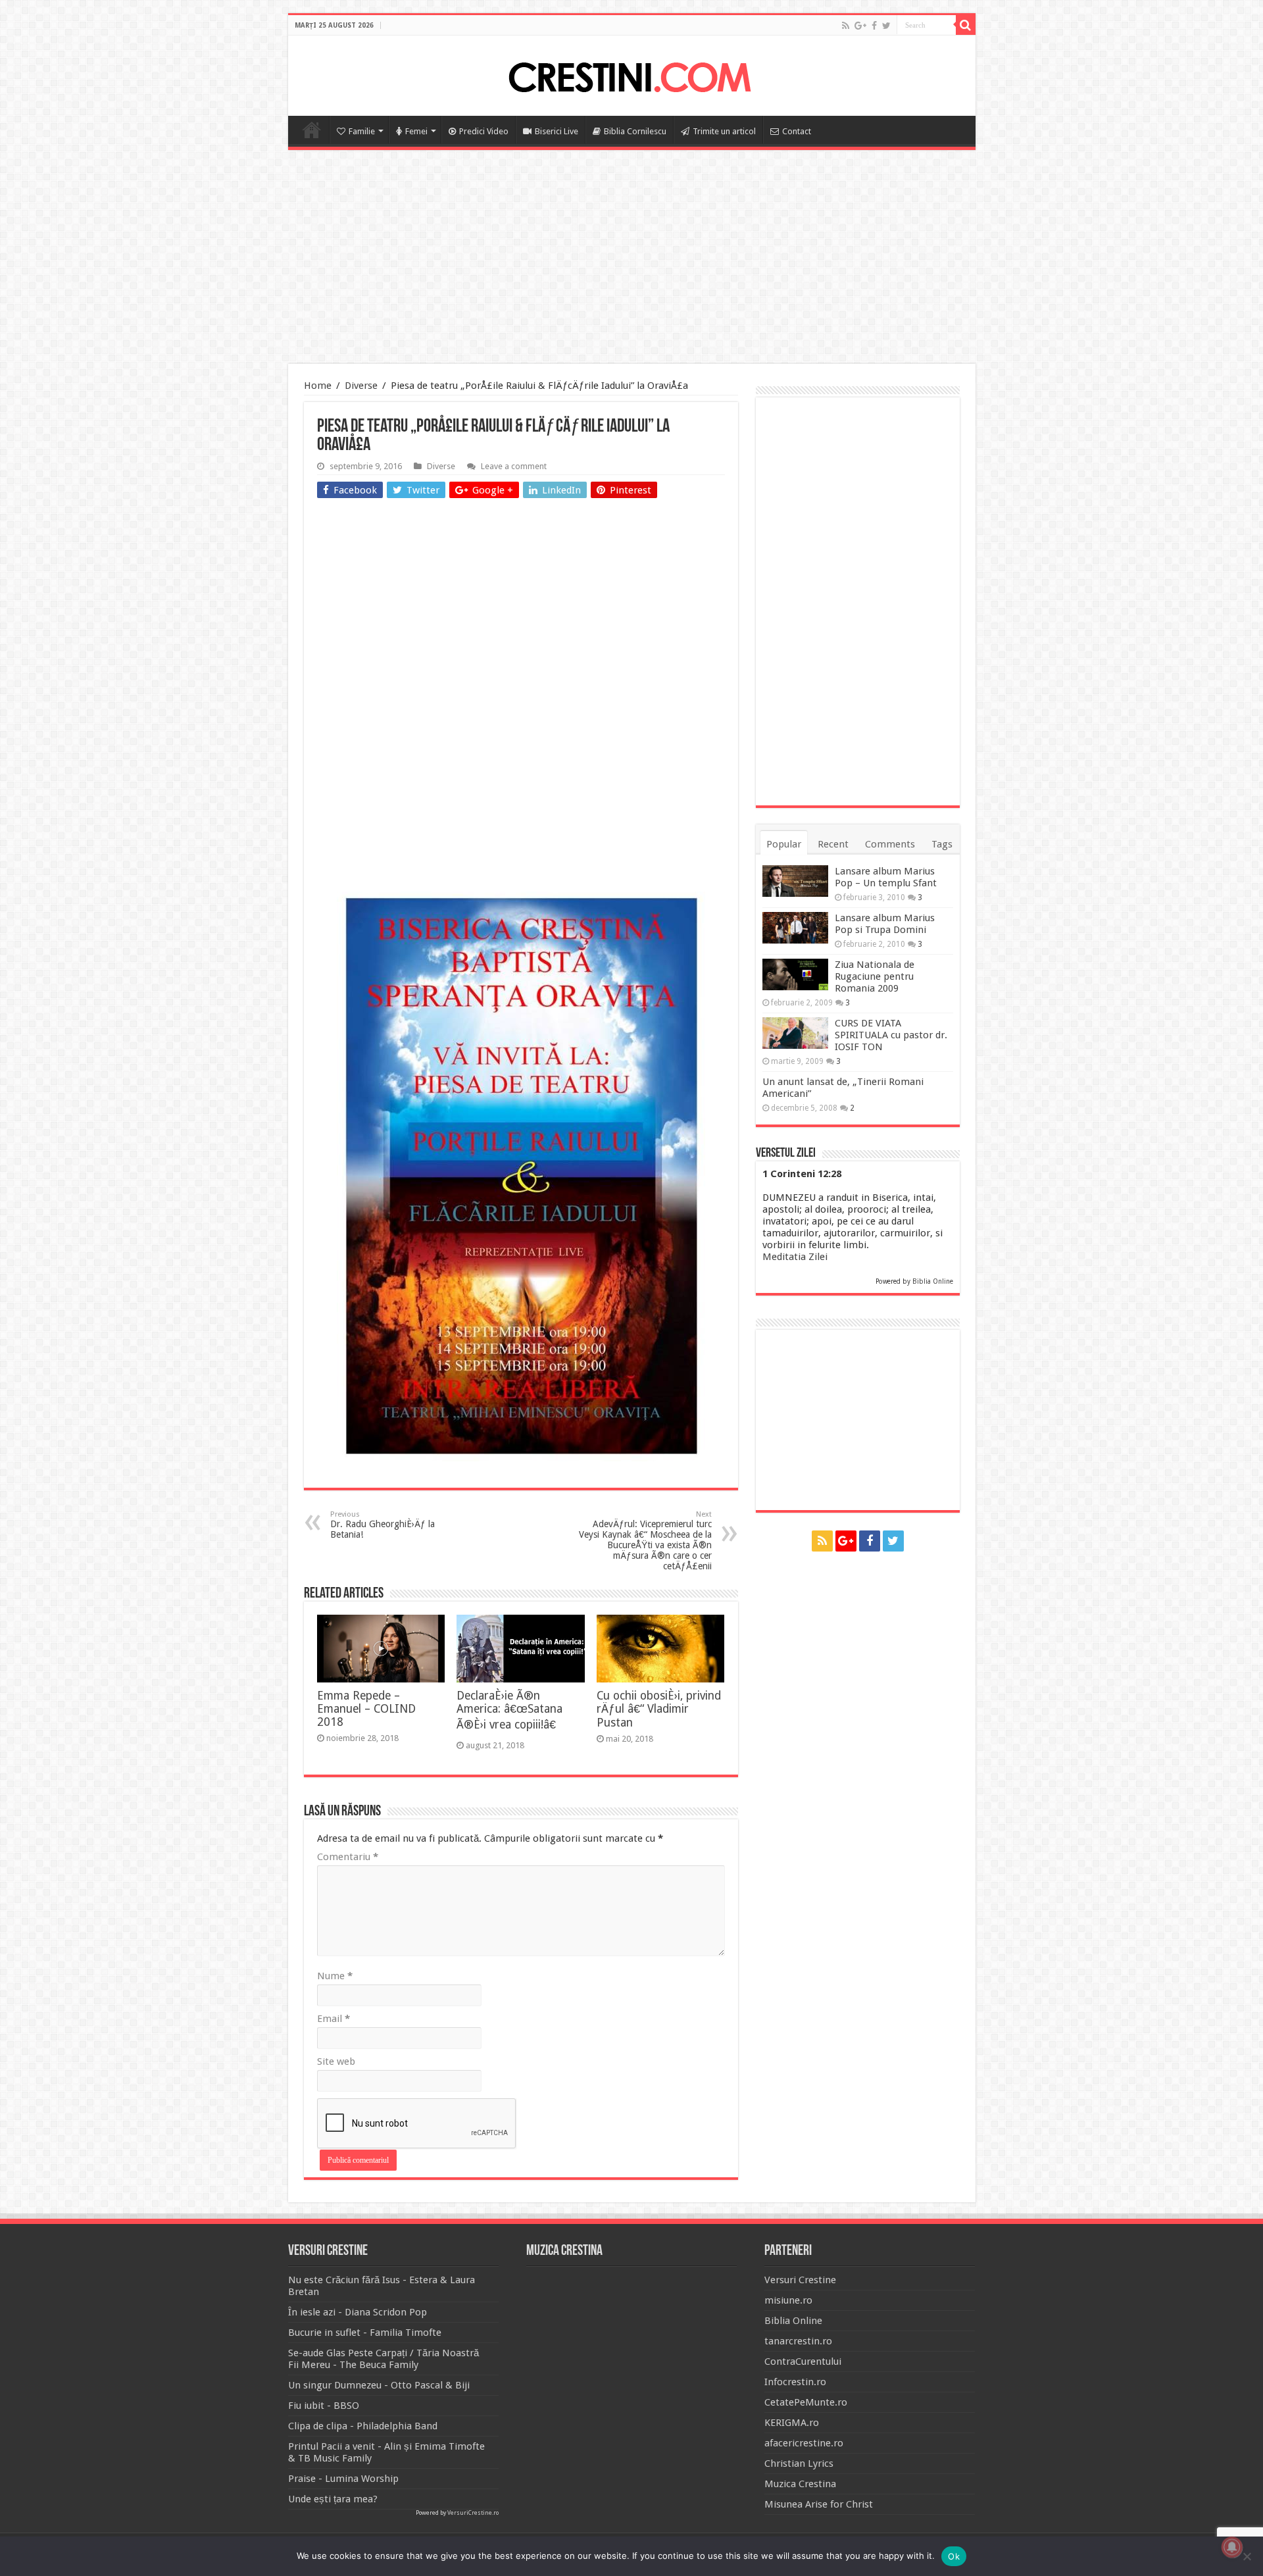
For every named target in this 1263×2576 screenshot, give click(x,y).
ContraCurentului (803, 2361)
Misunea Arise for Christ (819, 2504)
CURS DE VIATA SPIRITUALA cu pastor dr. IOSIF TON (891, 1035)
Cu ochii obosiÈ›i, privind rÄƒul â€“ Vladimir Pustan (659, 1709)
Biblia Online (933, 1281)
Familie (362, 131)
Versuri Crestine (800, 2280)
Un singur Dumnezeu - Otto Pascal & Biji (379, 2385)
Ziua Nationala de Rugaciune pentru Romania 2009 (875, 976)
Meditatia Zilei (795, 1257)
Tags (942, 844)
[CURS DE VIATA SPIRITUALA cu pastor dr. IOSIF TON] (795, 1033)
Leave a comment (514, 466)
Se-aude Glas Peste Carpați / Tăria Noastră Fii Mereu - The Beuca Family (384, 2359)
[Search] (966, 25)
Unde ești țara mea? (333, 2499)
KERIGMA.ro (792, 2423)
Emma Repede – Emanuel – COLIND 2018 (366, 1709)
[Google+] (860, 26)
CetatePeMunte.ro (806, 2402)
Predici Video (484, 131)
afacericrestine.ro (804, 2443)
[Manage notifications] (1232, 2547)
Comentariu (348, 1857)
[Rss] (846, 26)
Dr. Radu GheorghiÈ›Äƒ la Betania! (383, 1525)
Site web (336, 2061)
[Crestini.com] (631, 74)
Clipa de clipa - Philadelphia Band (363, 2426)
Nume (335, 1976)
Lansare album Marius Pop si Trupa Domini (885, 924)
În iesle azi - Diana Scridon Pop (358, 2312)
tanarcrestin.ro (798, 2341)
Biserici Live (557, 131)
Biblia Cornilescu (635, 131)
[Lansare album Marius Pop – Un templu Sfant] (795, 881)
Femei (416, 131)
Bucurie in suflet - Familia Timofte (365, 2333)
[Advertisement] (631, 259)
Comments (890, 844)
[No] (1247, 2556)
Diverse (361, 386)
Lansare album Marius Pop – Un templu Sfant (886, 877)
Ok (954, 2556)
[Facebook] (874, 26)
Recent (833, 844)
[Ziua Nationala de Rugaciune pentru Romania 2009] (795, 974)
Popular (784, 844)
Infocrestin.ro (795, 2382)
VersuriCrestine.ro (473, 2513)
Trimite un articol (724, 131)
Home (312, 130)
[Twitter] (886, 26)
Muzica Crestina (800, 2484)
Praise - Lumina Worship (343, 2479)
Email (334, 2019)
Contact (797, 131)
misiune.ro (788, 2300)
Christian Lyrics (799, 2463)
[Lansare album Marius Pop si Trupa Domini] (795, 928)
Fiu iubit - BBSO (324, 2406)
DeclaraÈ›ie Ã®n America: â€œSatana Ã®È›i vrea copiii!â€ (509, 1710)
